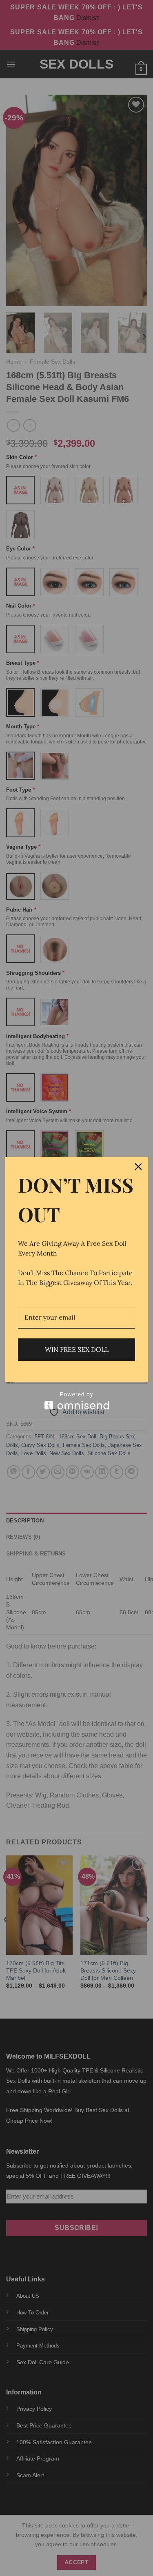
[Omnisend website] (76, 1401)
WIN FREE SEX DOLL (77, 1349)
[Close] (138, 1167)
